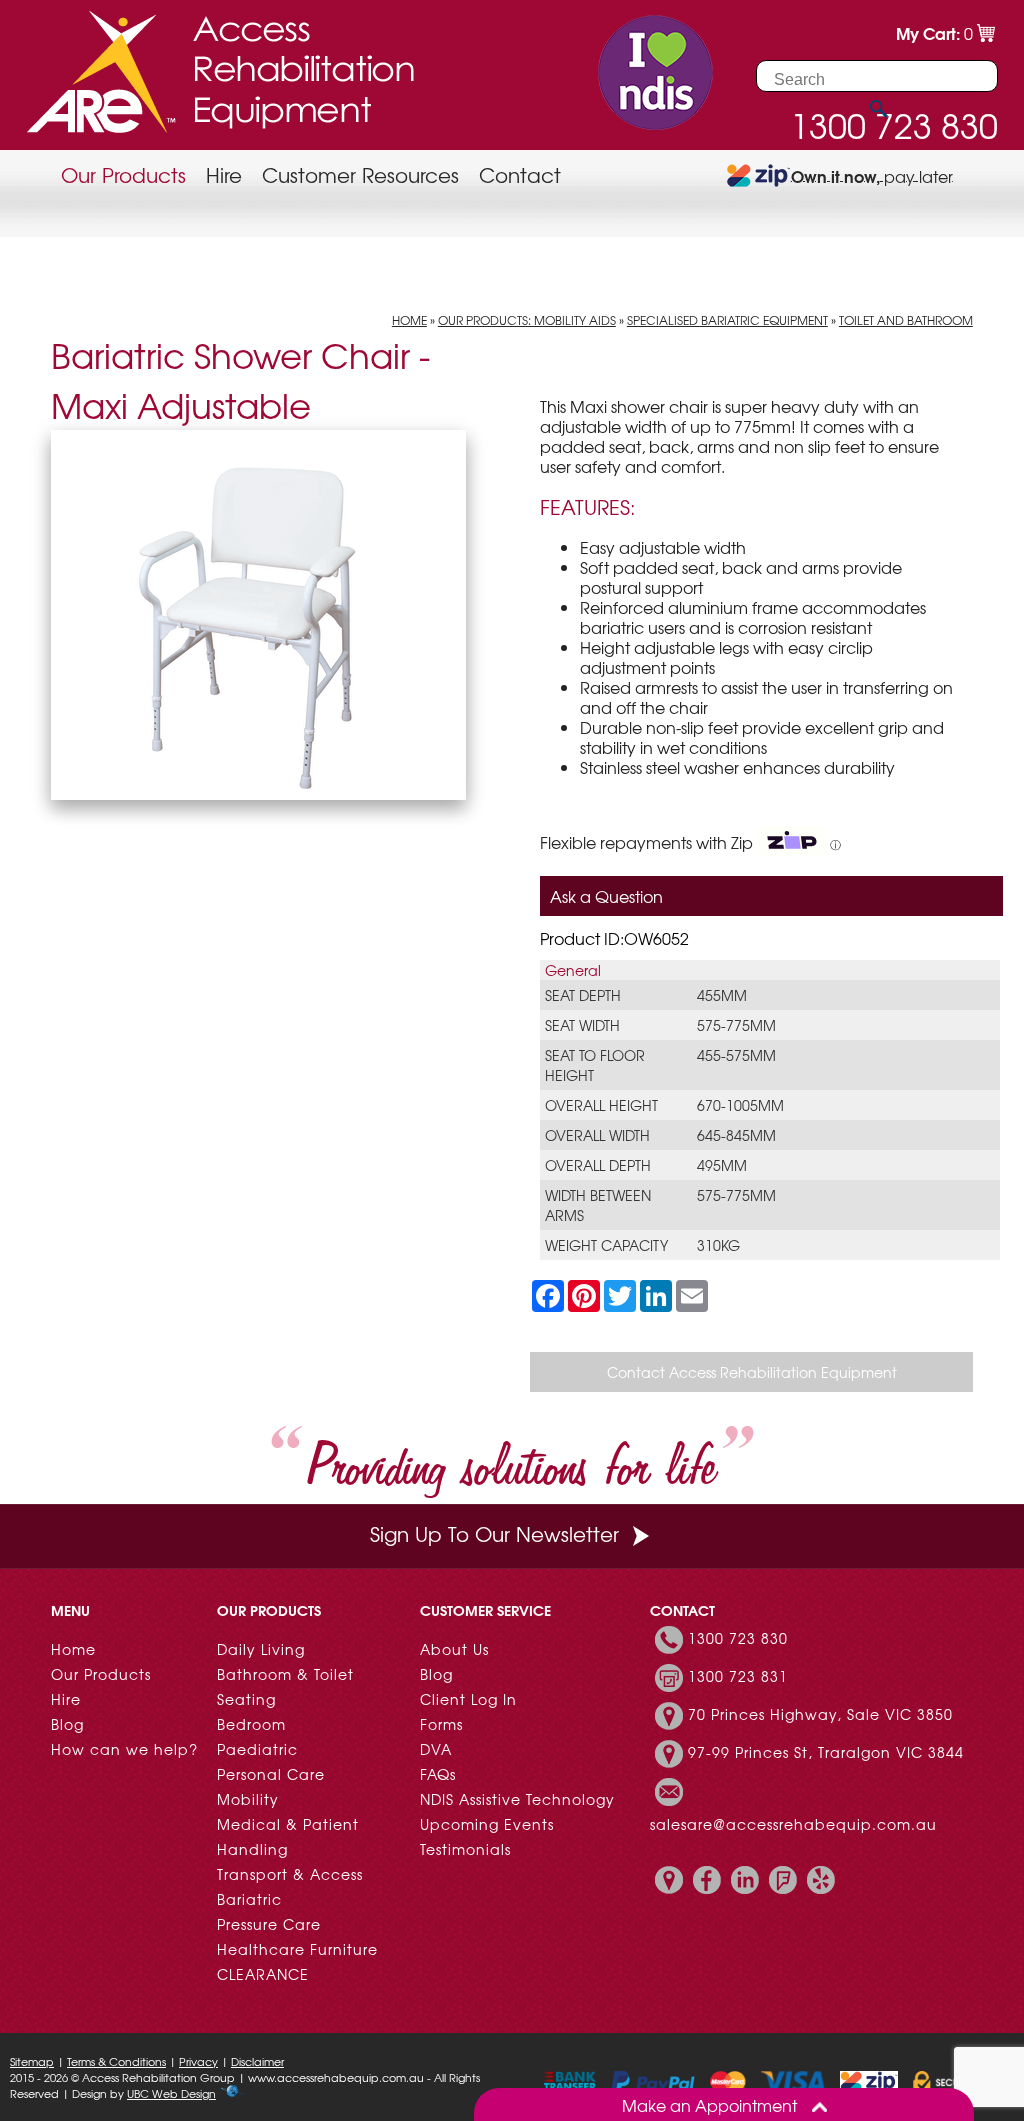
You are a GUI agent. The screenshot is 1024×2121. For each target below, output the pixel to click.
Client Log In (468, 1699)
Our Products (123, 174)
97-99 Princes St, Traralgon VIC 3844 (826, 1752)
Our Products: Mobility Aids (527, 320)
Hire (224, 174)
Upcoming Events (487, 1824)
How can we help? (124, 1749)
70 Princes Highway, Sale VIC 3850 (820, 1714)
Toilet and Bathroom (906, 320)
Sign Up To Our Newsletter (494, 1533)
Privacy (198, 2061)
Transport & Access (290, 1874)
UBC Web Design (171, 2093)
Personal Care (271, 1774)
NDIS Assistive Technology (517, 1799)
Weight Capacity (606, 1245)
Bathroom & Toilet (285, 1674)
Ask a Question (606, 896)
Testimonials (465, 1849)
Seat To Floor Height (595, 1065)
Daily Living (261, 1649)
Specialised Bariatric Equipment (727, 320)
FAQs (438, 1774)
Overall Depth (598, 1165)
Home (409, 320)
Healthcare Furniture (297, 1949)
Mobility (248, 1799)
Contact (520, 174)
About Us (454, 1649)
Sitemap (32, 2061)
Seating (246, 1699)
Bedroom (251, 1724)
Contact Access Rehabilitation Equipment (752, 1372)
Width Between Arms (598, 1205)
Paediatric (257, 1749)
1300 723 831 (738, 1676)
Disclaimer (257, 2061)
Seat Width (582, 1025)
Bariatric (249, 1899)
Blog (67, 1724)
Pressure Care (269, 1924)
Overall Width (597, 1135)
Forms (441, 1724)
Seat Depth (583, 995)
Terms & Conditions (116, 2061)
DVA (436, 1749)
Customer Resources (360, 174)
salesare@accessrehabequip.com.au (793, 1824)
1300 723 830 (738, 1638)
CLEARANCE (263, 1974)
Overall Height (601, 1105)
